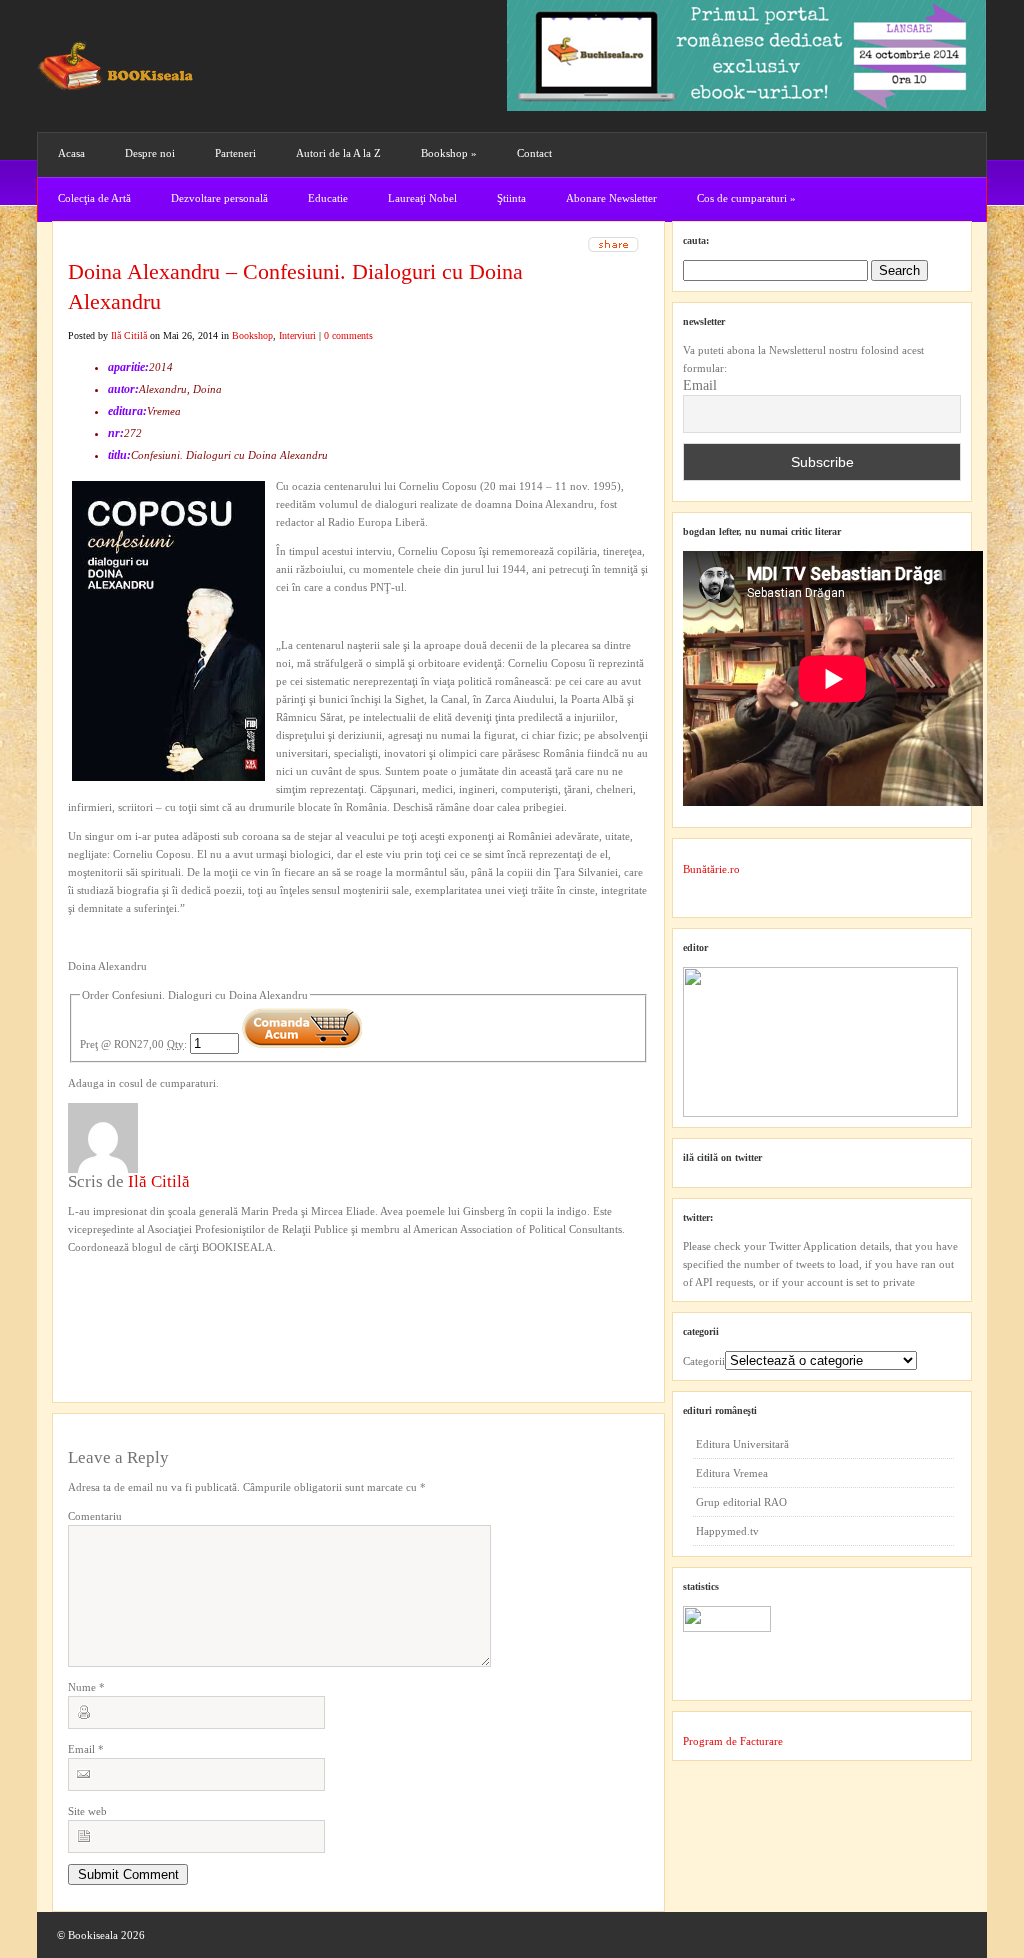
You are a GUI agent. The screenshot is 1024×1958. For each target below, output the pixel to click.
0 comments (348, 335)
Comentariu (95, 1516)
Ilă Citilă (129, 335)
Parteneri (235, 153)
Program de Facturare (733, 1741)
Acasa (71, 153)
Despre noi (150, 153)
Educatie (328, 198)
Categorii (704, 1361)
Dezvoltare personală (219, 198)
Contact (534, 153)
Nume (86, 1687)
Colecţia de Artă (94, 198)
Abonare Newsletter (611, 198)
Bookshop (449, 153)
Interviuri (297, 335)
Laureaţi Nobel (422, 198)
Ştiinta (511, 198)
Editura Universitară (742, 1444)
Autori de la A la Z (338, 153)
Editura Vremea (732, 1473)
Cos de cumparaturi (746, 198)
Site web (87, 1811)
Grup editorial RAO (741, 1502)
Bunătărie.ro (711, 869)
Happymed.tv (727, 1531)
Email (86, 1749)
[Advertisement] (175, 1297)
